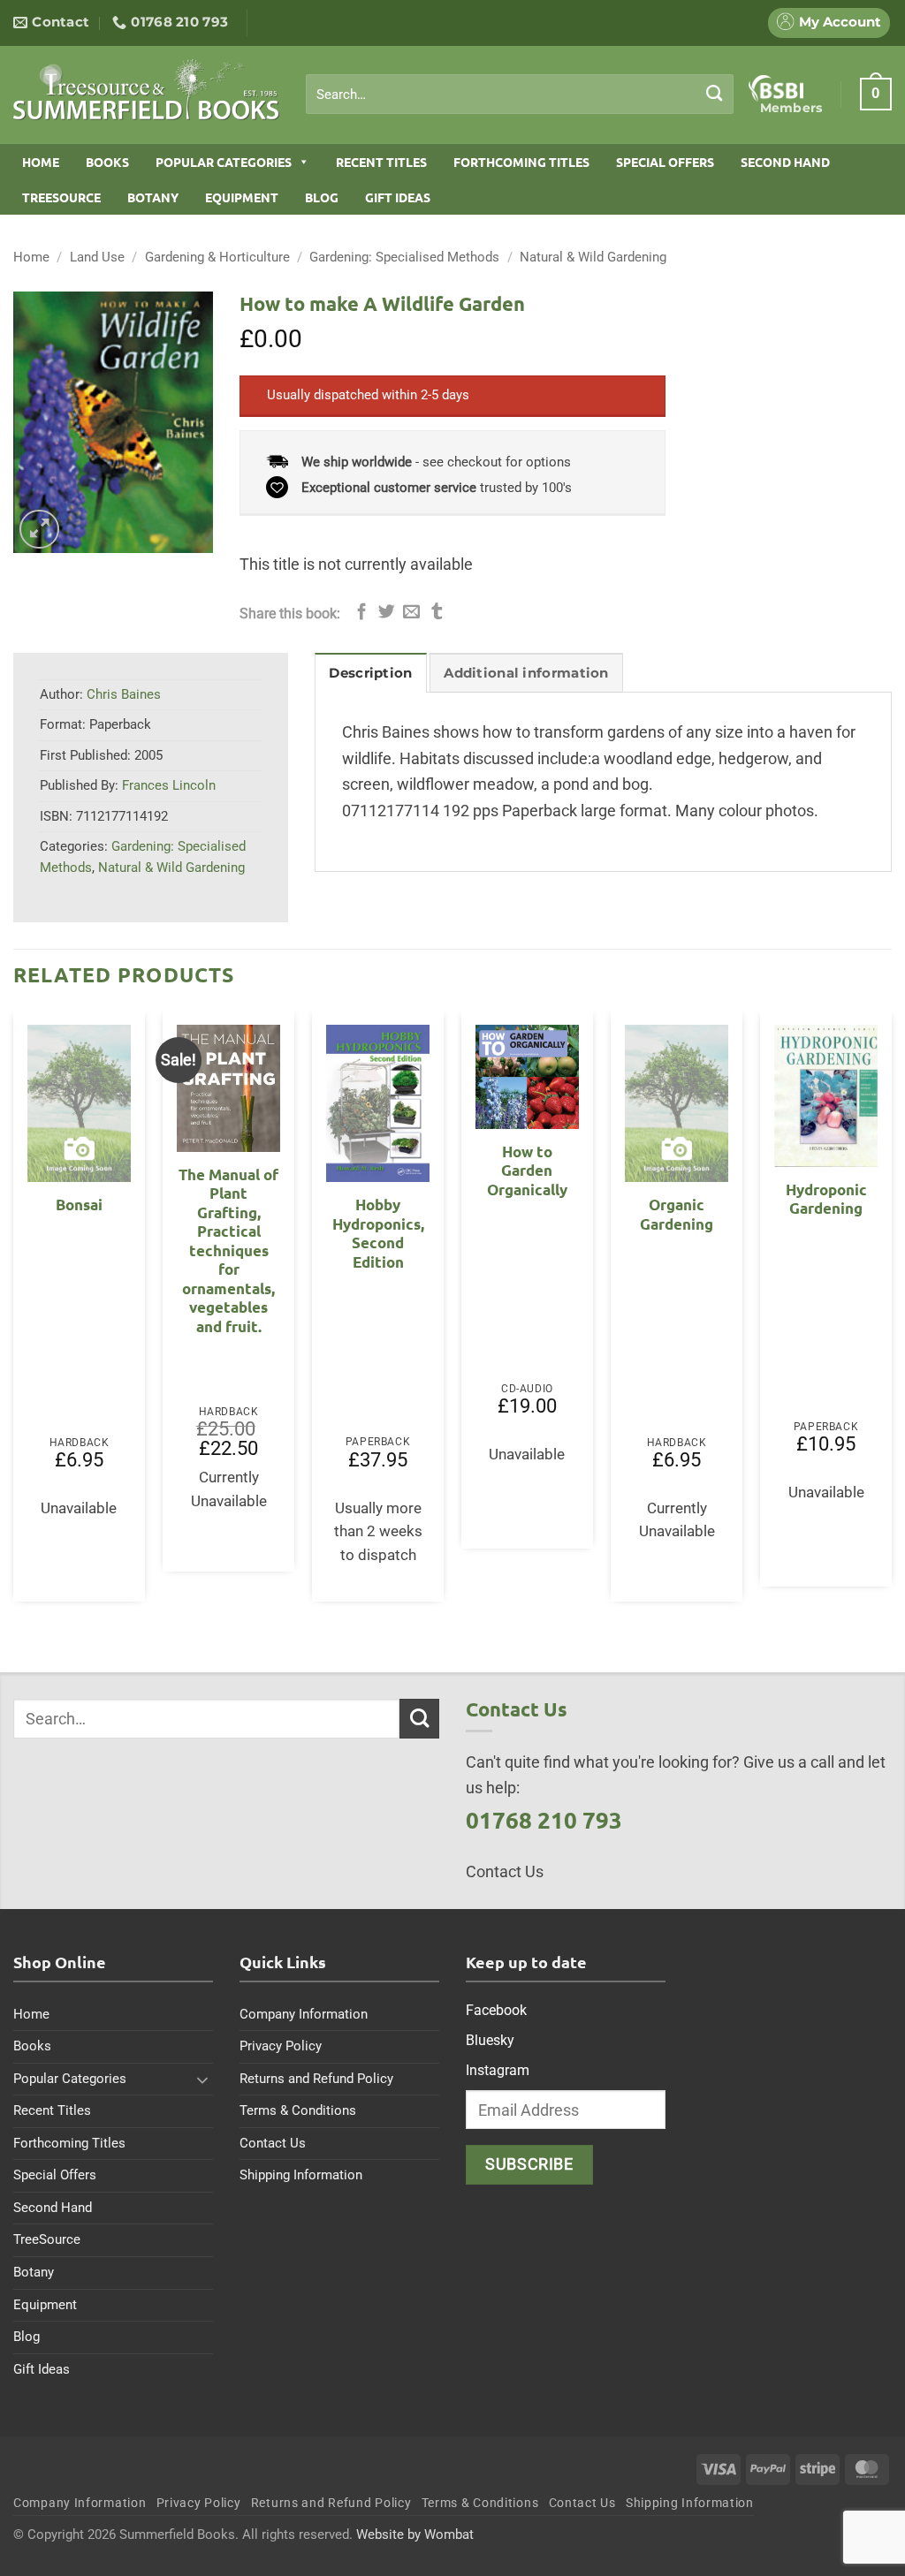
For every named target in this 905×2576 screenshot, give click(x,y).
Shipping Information (301, 2175)
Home (41, 162)
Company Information (304, 2014)
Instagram (498, 2070)
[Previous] (14, 1313)
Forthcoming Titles (521, 162)
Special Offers (665, 162)
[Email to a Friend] (411, 613)
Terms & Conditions (298, 2110)
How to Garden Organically (527, 1171)
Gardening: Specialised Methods (404, 257)
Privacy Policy (281, 2046)
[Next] (891, 1313)
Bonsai (79, 1205)
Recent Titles (381, 162)
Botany (153, 197)
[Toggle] (202, 2080)
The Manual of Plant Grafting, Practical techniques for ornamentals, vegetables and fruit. (228, 1250)
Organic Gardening (677, 1214)
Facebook (496, 2010)
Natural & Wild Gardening (593, 257)
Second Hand (785, 162)
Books (107, 162)
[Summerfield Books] (146, 89)
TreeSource (61, 197)
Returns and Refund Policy (316, 2079)
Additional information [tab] (526, 673)
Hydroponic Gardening (826, 1199)
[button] (876, 94)
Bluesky (490, 2040)
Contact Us (273, 2143)
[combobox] (520, 95)
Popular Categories (224, 162)
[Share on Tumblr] (437, 613)
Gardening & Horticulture (217, 257)
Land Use (97, 257)
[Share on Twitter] (387, 613)
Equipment (242, 197)
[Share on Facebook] (362, 613)
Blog (322, 197)
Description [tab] (370, 673)
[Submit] (715, 94)
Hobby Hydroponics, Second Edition (378, 1233)
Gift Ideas (398, 197)
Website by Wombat (415, 2534)
